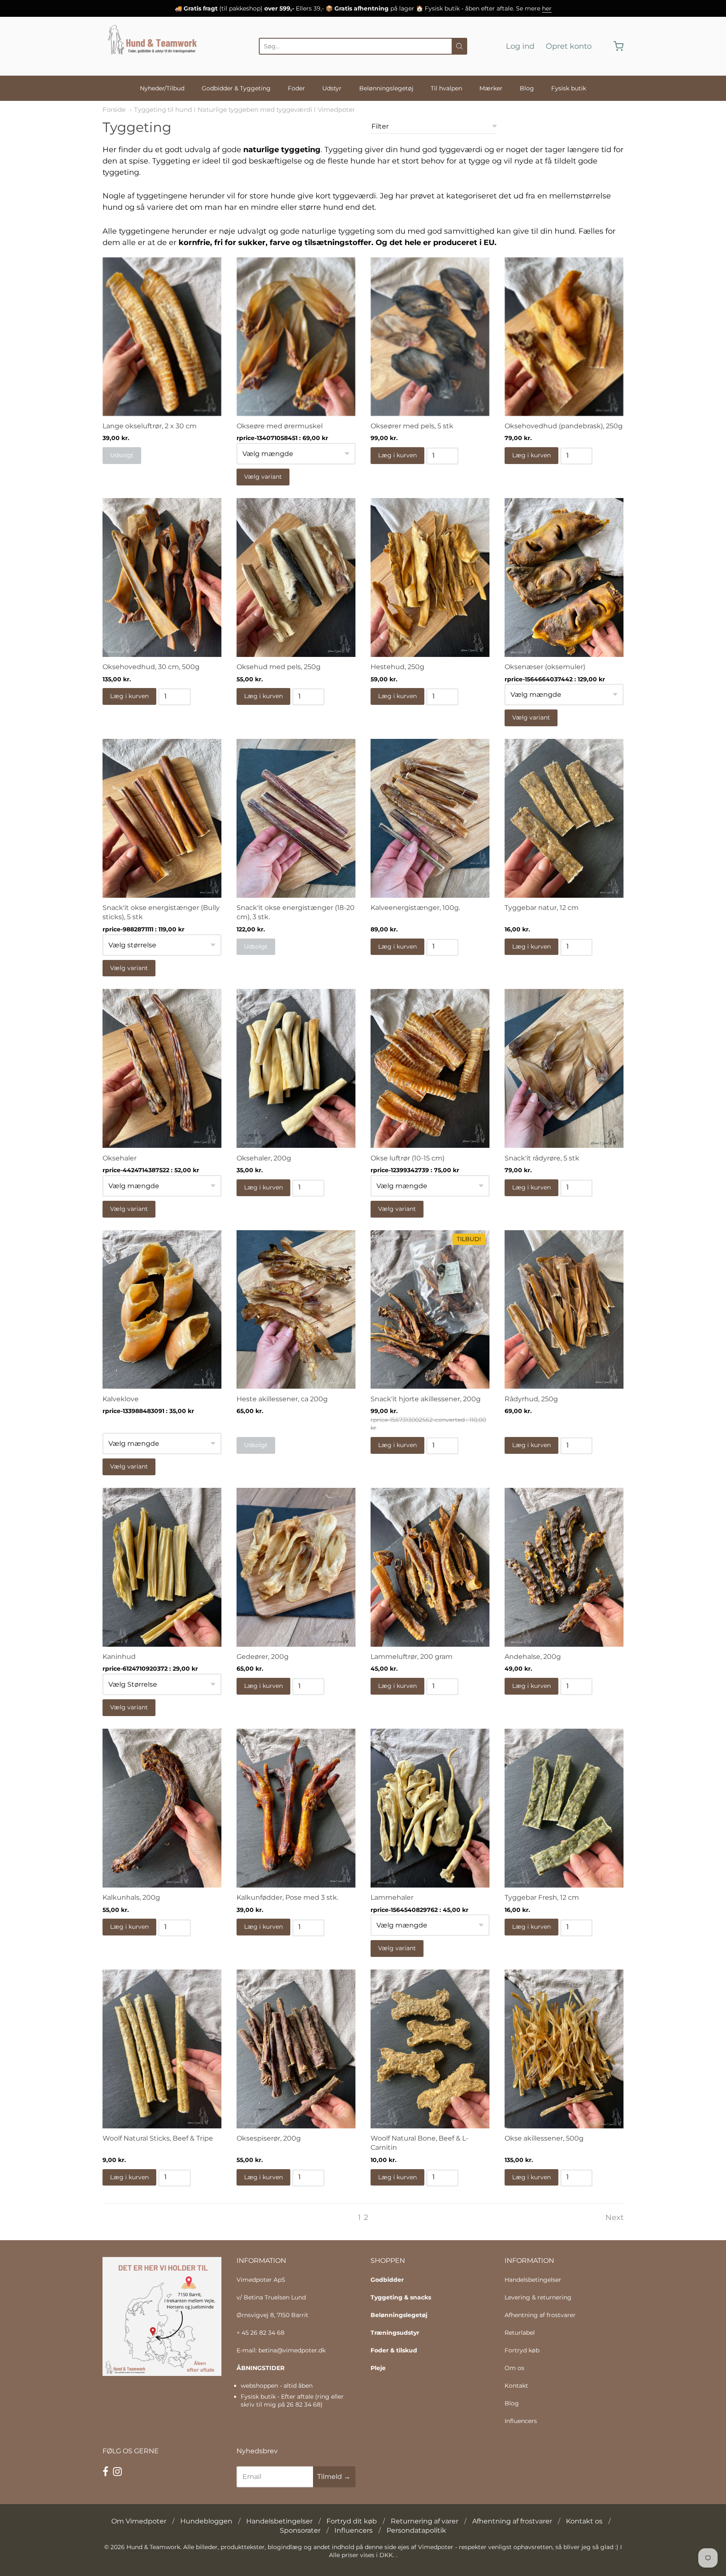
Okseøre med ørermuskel (280, 426)
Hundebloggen (206, 2521)
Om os (514, 2368)
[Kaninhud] (162, 1567)
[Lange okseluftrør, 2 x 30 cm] (162, 337)
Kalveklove (121, 1399)
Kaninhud (119, 1657)
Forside (114, 110)
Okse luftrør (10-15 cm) (408, 1158)
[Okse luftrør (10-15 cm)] (430, 1068)
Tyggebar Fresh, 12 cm (542, 1897)
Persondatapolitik (416, 2530)
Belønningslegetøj (386, 88)
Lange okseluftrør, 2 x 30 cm (150, 426)
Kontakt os (584, 2521)
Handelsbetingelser (533, 2280)
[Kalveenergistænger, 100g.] (430, 818)
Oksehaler (120, 1158)
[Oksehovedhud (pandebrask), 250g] (564, 337)
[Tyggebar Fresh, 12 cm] (564, 1808)
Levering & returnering (538, 2297)
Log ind (520, 46)
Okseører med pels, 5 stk (412, 426)
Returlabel (520, 2333)
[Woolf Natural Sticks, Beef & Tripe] (162, 2049)
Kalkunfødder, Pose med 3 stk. (287, 1897)
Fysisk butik (569, 88)
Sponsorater (300, 2530)
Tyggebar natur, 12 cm (542, 908)
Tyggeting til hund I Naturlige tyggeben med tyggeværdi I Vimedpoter (245, 110)
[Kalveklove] (162, 1310)
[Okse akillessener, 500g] (564, 2049)
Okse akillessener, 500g (544, 2138)
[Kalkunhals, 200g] (162, 1808)
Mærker (491, 88)
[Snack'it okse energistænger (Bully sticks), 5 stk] (162, 818)
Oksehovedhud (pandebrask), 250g (564, 426)
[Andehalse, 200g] (564, 1567)
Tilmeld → (334, 2477)
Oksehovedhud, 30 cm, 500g (151, 667)
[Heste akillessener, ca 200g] (296, 1310)
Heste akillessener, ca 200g (282, 1399)
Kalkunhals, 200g (131, 1897)
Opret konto (569, 46)
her (547, 8)
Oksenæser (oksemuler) (545, 667)
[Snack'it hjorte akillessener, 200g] (430, 1310)
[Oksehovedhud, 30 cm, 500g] (162, 577)
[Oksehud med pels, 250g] (296, 577)
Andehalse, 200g (533, 1657)
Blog (527, 88)
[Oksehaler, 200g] (296, 1068)
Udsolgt (122, 455)
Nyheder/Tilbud (162, 88)
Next (614, 2217)
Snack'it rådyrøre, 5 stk (542, 1158)
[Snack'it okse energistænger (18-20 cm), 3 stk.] (296, 818)
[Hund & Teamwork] (155, 46)
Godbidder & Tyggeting (236, 88)
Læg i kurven (397, 455)
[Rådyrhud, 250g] (564, 1310)
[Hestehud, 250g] (430, 577)
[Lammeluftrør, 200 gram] (430, 1567)
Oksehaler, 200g (264, 1158)
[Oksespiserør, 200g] (296, 2049)
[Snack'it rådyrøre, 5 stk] (564, 1068)
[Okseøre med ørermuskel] (296, 337)
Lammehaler (392, 1897)
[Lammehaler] (430, 1808)
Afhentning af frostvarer (540, 2315)
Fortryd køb (522, 2350)
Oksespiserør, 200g (269, 2138)
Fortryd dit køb (352, 2521)
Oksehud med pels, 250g (279, 667)
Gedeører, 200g (263, 1657)
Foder (296, 88)
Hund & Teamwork (153, 2547)
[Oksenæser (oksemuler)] (564, 577)
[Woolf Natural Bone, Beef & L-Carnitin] (430, 2049)
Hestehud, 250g (397, 667)
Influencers (521, 2421)
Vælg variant (263, 477)
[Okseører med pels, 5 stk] (430, 337)
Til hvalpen (446, 88)
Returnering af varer (425, 2521)
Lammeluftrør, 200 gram (412, 1657)
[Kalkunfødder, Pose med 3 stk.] (296, 1808)
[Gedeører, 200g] (296, 1567)
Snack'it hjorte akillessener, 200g (426, 1399)
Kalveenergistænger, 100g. (415, 908)
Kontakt (516, 2386)
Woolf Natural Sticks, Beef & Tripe (158, 2138)
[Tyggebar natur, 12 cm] (564, 818)
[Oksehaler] (162, 1068)
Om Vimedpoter (139, 2521)
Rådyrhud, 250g (531, 1399)
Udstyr (332, 88)
